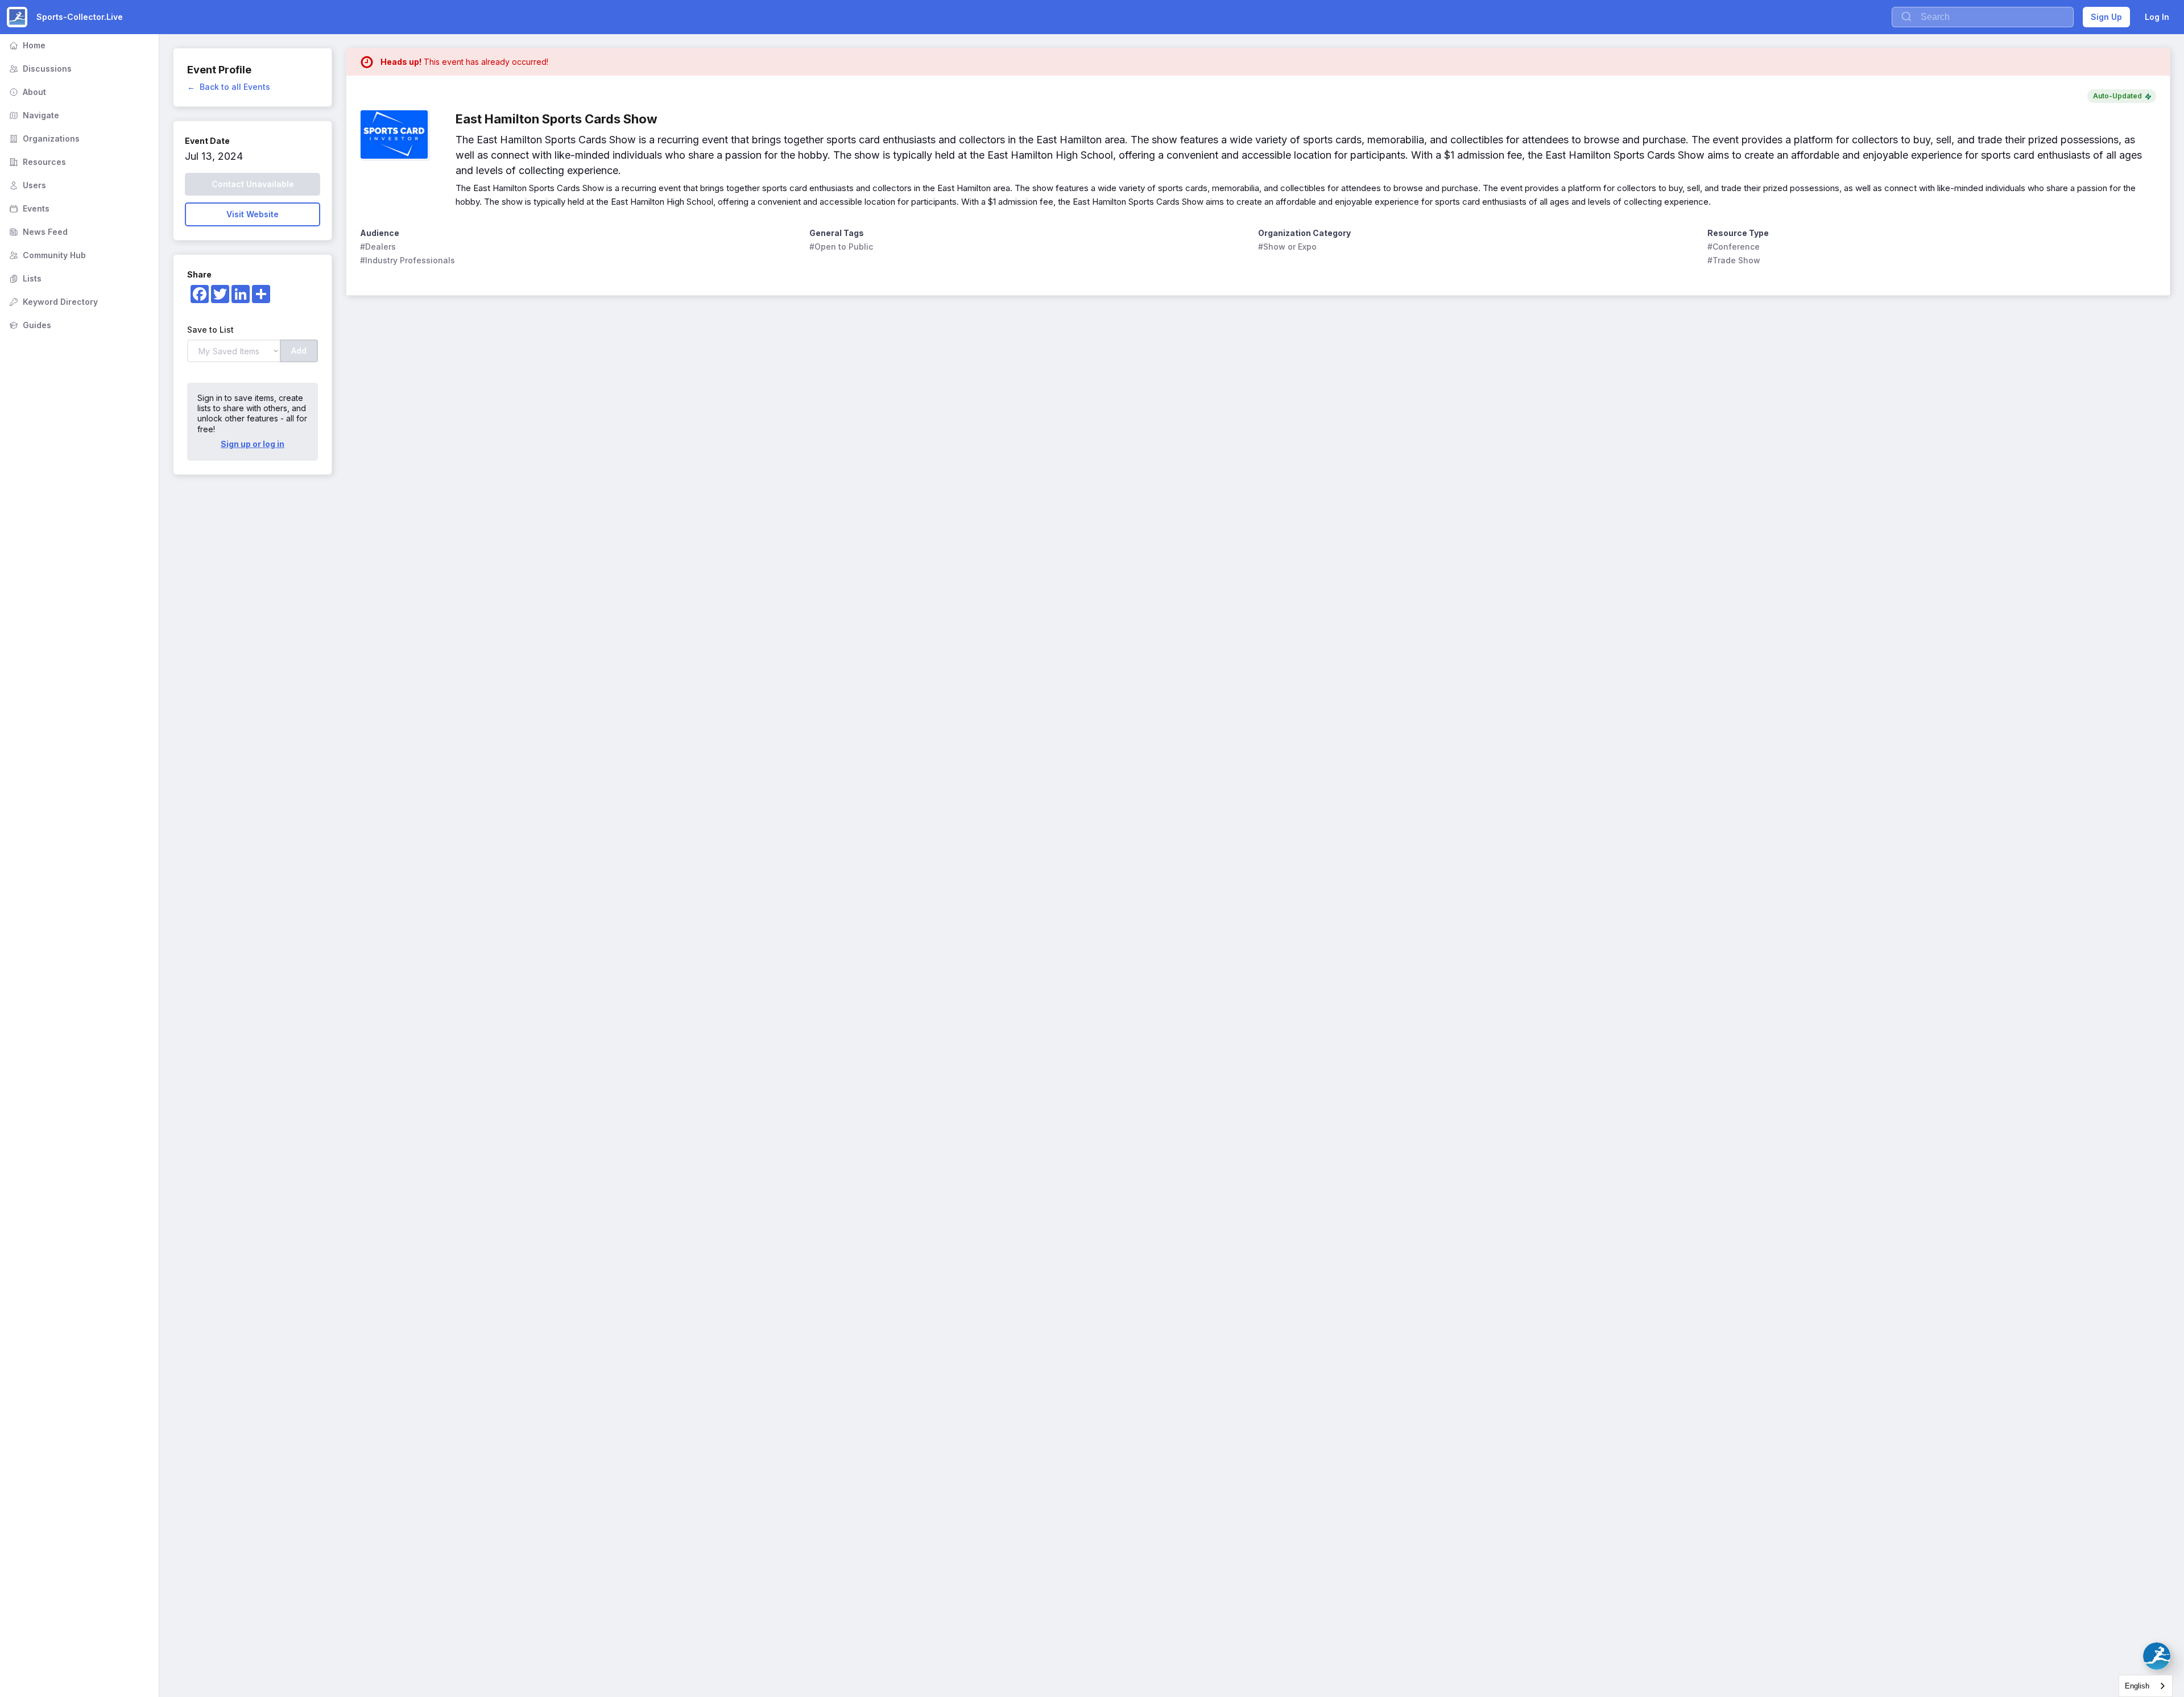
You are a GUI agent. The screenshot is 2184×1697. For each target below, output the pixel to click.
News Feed (37, 232)
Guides (29, 325)
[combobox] (2146, 1686)
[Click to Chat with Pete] (2157, 1656)
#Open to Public (841, 247)
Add (299, 351)
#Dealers (378, 247)
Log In (2157, 17)
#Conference (1734, 247)
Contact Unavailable (253, 184)
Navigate (33, 115)
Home (26, 45)
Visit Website (253, 214)
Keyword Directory (52, 302)
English (2137, 1686)
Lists (24, 278)
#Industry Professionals (408, 260)
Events (28, 208)
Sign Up (2106, 17)
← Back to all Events (229, 87)
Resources (36, 162)
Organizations (43, 138)
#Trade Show (1734, 260)
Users (26, 185)
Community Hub (46, 255)
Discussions (39, 69)
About (26, 92)
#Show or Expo (1287, 247)
